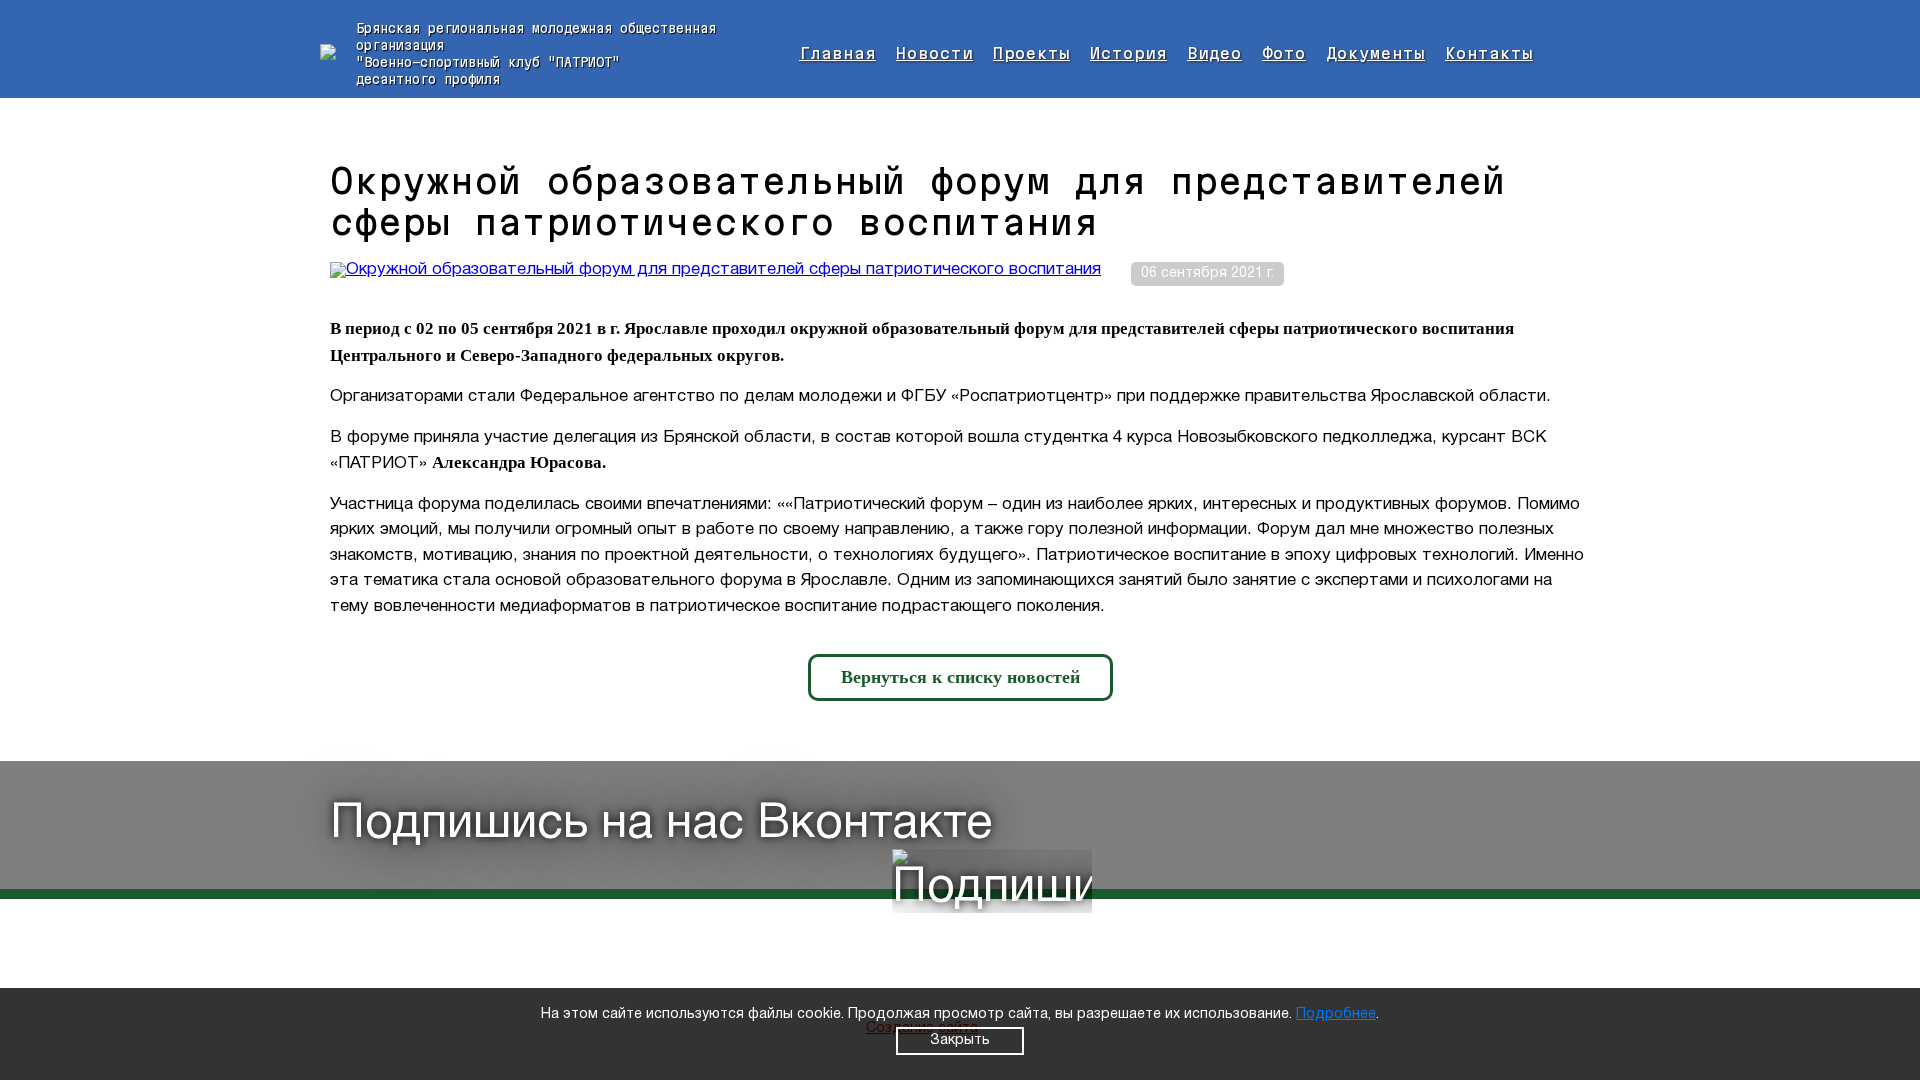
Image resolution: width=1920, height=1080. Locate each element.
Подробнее (1336, 1014)
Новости (934, 53)
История (1128, 53)
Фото (1284, 53)
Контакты (1489, 53)
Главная (837, 53)
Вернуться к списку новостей (960, 677)
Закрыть (960, 1040)
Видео (1214, 53)
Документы (1375, 53)
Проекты (1031, 53)
